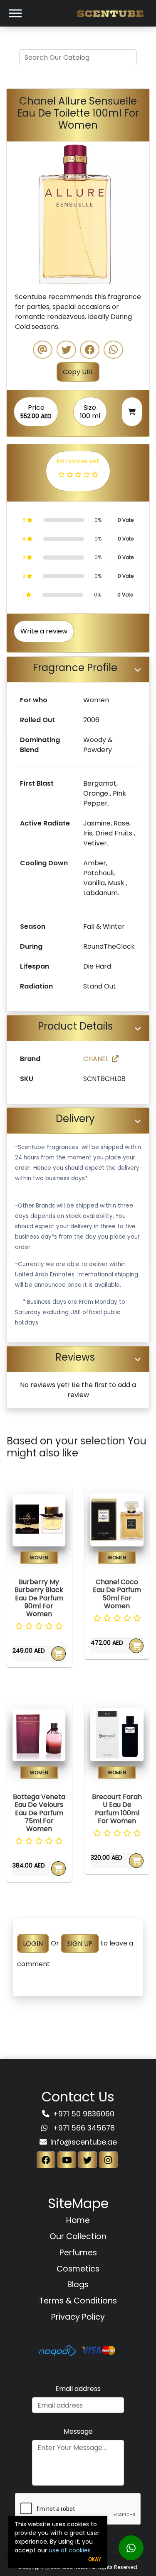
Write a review (44, 631)
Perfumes (78, 2253)
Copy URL (78, 372)
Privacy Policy (78, 2317)
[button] (17, 213)
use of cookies (70, 2550)
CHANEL (96, 1059)
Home (78, 2220)
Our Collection (78, 2236)
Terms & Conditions (78, 2301)
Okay (95, 2559)
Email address (78, 2389)
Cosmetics (78, 2269)
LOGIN (33, 1943)
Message (78, 2431)
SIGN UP (80, 1943)
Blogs (78, 2285)
